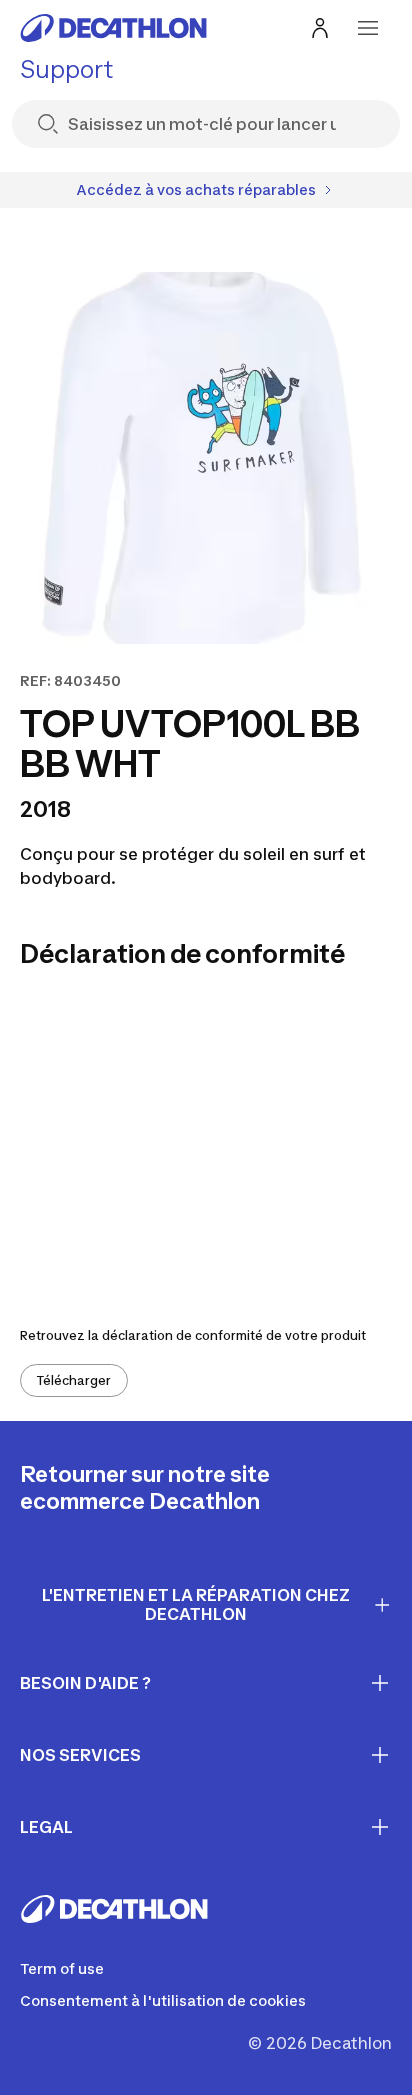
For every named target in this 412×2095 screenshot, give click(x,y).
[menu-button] (368, 28)
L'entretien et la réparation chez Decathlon (196, 1604)
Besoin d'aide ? (85, 1683)
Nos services (80, 1755)
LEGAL (46, 1827)
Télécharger (74, 1380)
